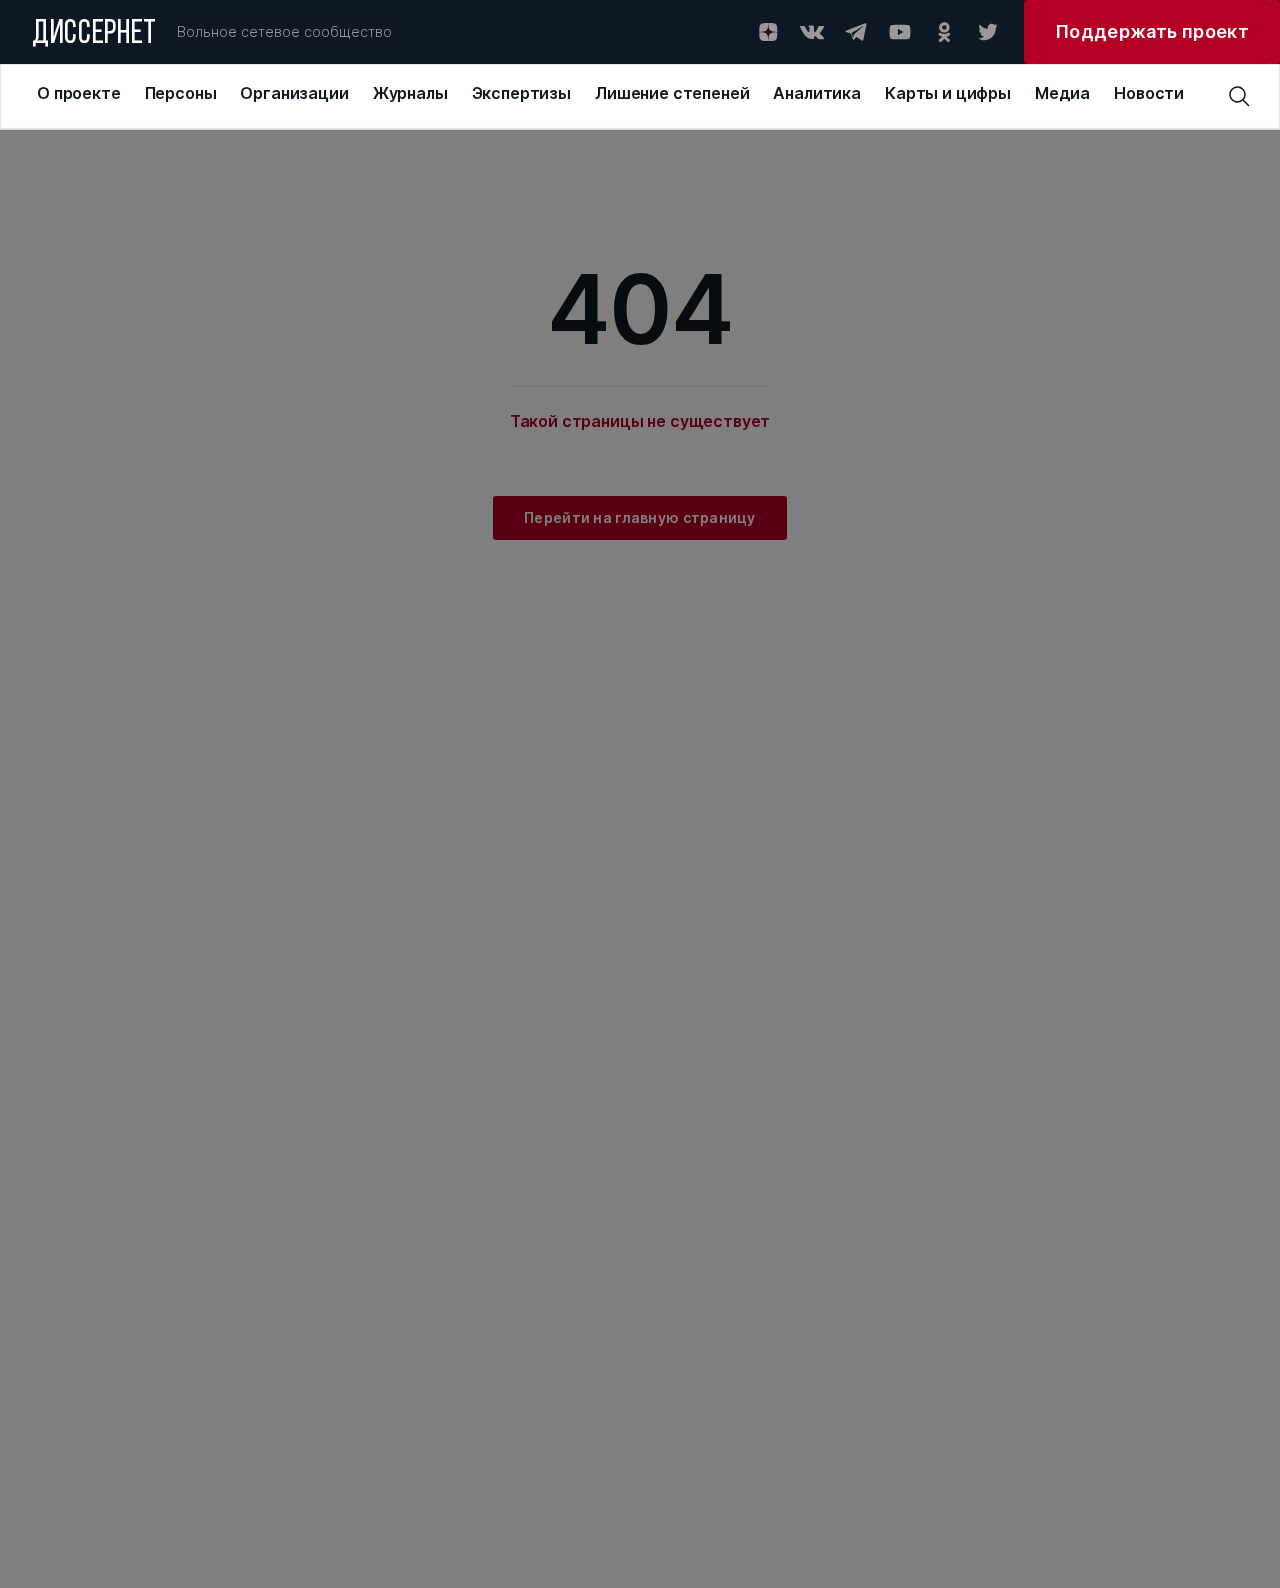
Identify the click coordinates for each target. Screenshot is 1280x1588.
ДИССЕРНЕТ (94, 35)
